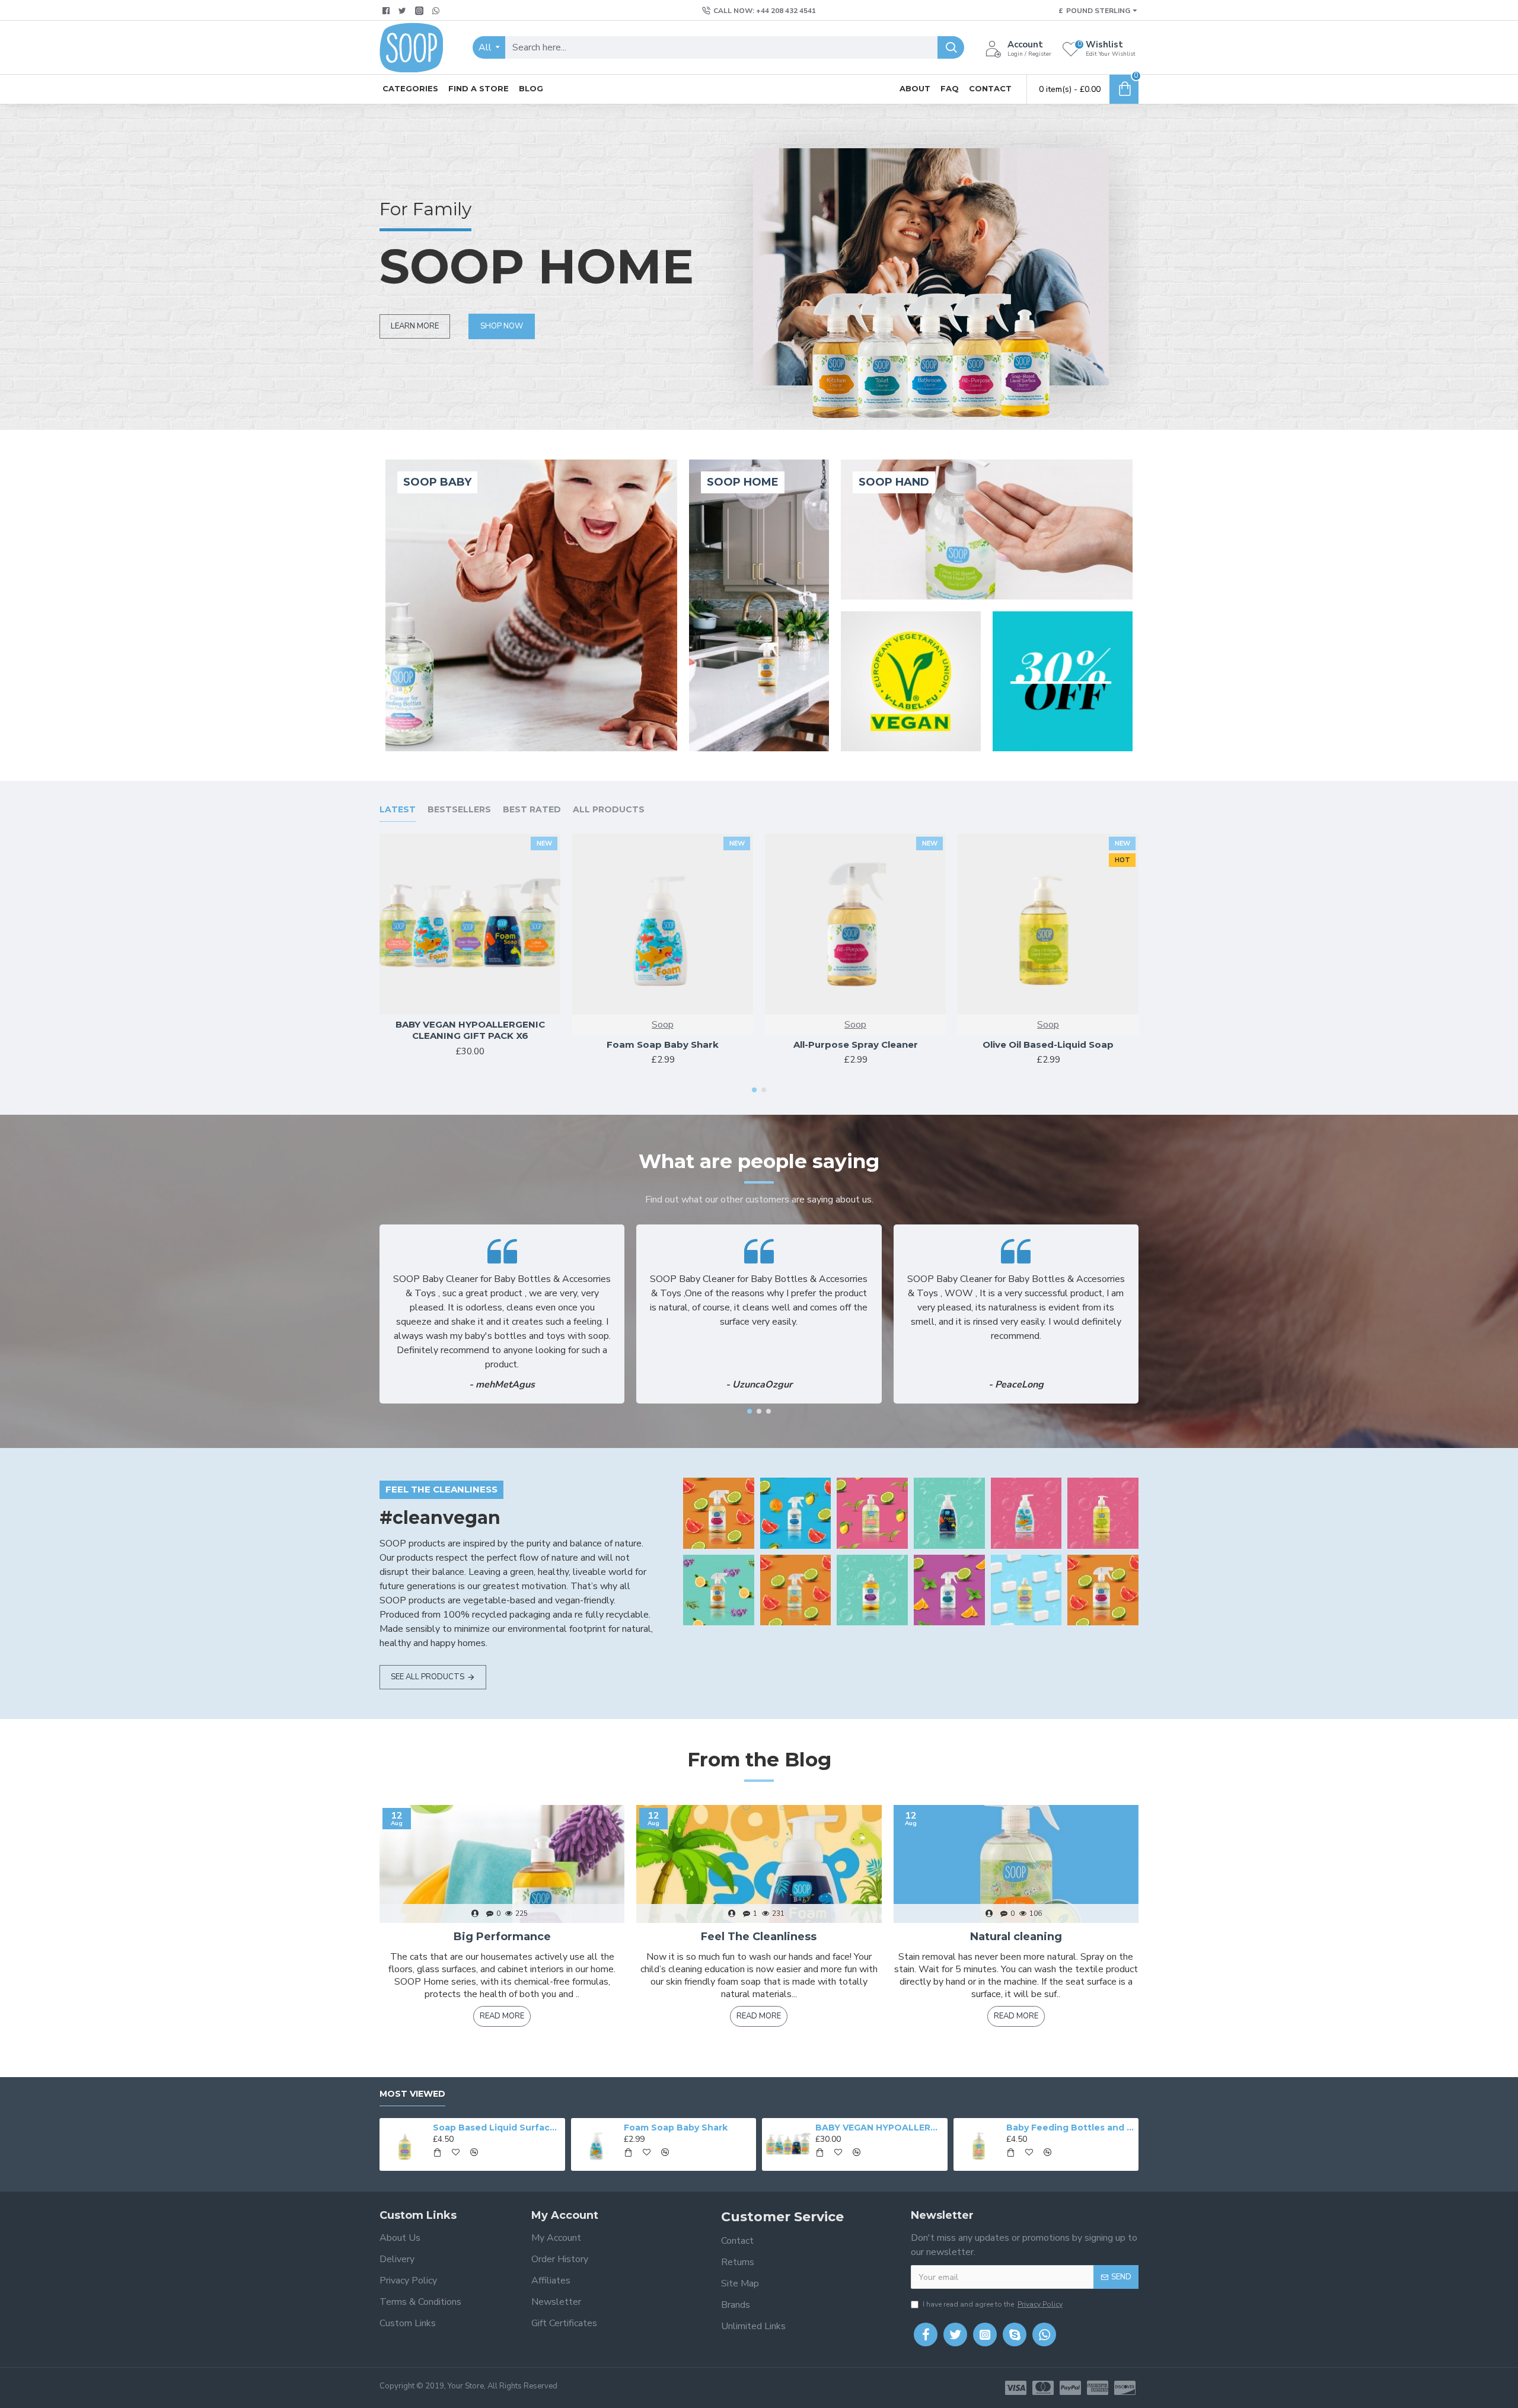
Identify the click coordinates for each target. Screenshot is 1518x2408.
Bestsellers (459, 810)
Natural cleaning (1016, 1937)
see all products (428, 1677)
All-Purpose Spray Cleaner (856, 1044)
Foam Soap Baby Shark (663, 1044)
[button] (754, 1090)
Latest (398, 810)
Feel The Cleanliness (759, 1937)
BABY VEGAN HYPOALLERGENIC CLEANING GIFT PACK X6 (470, 1030)
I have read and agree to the (993, 2304)
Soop (663, 1025)
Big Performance (502, 1937)
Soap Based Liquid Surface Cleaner (497, 2128)
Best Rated (532, 810)
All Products (609, 810)
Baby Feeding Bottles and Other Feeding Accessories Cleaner (1070, 2128)
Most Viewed (412, 2094)
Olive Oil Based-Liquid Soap (1048, 1044)
